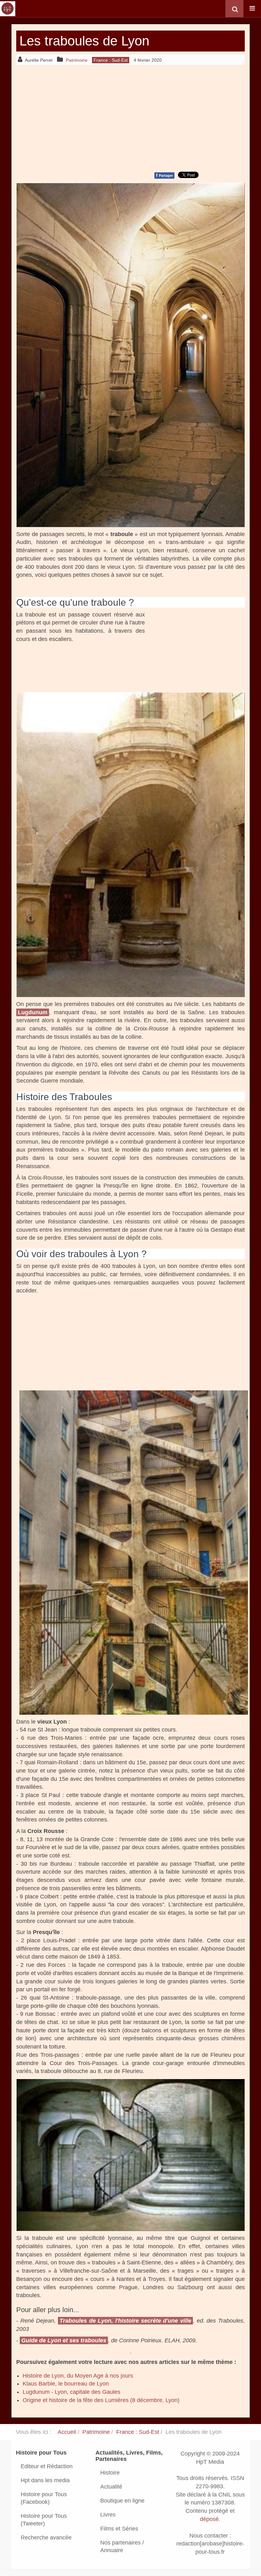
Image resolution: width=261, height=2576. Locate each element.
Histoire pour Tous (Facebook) (44, 2498)
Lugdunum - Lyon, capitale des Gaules (71, 2392)
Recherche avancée (46, 2538)
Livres (108, 2515)
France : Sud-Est (138, 2432)
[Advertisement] (130, 117)
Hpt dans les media (45, 2480)
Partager (164, 175)
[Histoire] (8, 9)
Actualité (111, 2487)
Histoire (110, 2473)
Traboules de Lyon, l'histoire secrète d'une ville (125, 2321)
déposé (209, 2519)
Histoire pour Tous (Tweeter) (44, 2520)
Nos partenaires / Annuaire (122, 2546)
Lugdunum (33, 1012)
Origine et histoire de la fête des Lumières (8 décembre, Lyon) (101, 2400)
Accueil (67, 2432)
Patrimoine (96, 2432)
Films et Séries (119, 2529)
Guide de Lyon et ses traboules (64, 2340)
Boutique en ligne (122, 2501)
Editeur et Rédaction (47, 2466)
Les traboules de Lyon (84, 41)
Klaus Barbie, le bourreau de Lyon (66, 2384)
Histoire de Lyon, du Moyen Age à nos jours (78, 2376)
